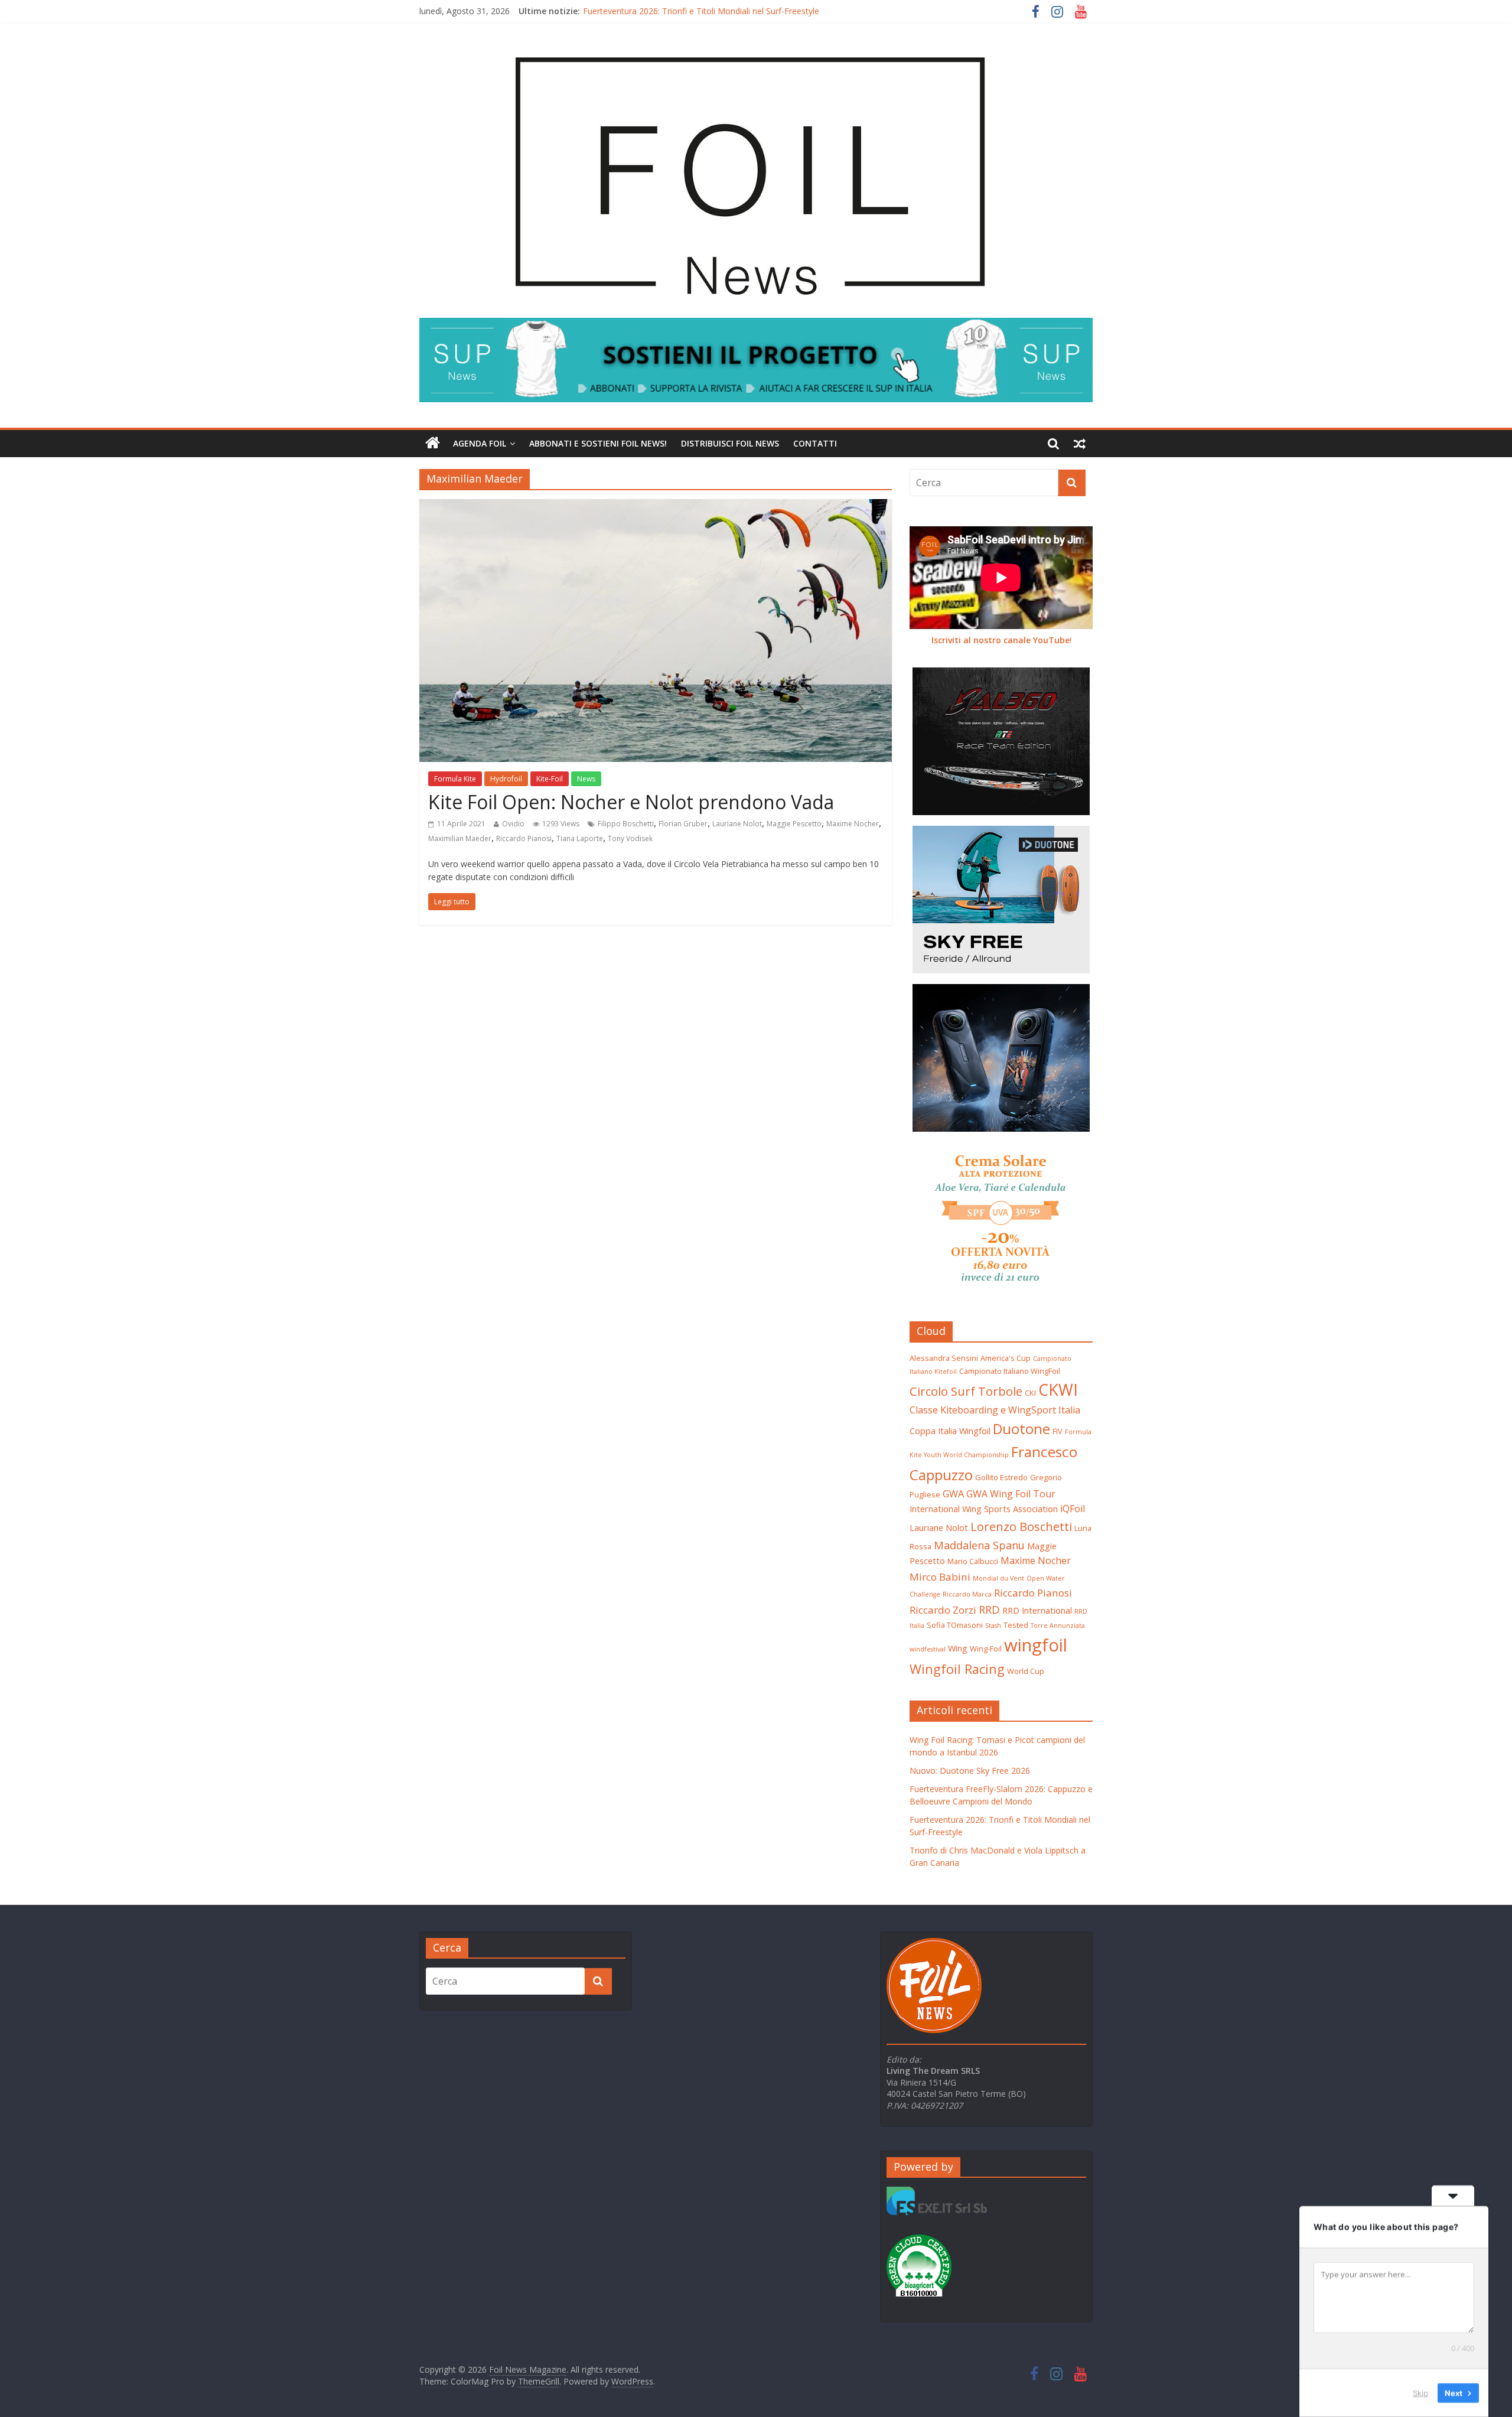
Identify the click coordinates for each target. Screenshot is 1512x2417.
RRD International (1037, 1610)
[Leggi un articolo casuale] (1080, 444)
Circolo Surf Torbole (966, 1391)
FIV (1058, 1431)
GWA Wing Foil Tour (1011, 1494)
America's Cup (1006, 1358)
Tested (1016, 1625)
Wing (958, 1648)
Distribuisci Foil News (730, 443)
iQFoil (1073, 1509)
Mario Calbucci (973, 1561)
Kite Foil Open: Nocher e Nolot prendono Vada (631, 802)
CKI (1030, 1393)
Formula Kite (455, 779)
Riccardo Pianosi (524, 838)
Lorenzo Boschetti (1021, 1526)
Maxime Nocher (853, 824)
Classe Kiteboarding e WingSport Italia (995, 1410)
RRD (989, 1609)
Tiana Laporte (580, 838)
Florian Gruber (683, 824)
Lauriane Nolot (737, 824)
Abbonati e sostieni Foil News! (598, 443)
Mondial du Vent (998, 1578)
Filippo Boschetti (626, 824)
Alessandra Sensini (944, 1358)
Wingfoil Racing (957, 1669)
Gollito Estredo (1001, 1477)
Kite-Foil (550, 779)
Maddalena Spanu (979, 1545)
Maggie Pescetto (794, 824)
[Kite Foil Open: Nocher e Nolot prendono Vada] (656, 506)
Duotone (1021, 1429)
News (586, 779)
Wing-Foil (986, 1649)
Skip (1420, 2393)
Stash (993, 1626)
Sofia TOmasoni (955, 1625)
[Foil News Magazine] (750, 41)
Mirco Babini (940, 1577)
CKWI (1058, 1390)
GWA (953, 1494)
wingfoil (1036, 1645)
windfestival (928, 1649)
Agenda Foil (480, 443)
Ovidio (513, 824)
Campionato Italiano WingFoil (1010, 1371)
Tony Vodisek (630, 838)
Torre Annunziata (1058, 1626)
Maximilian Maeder (460, 838)
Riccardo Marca (967, 1594)
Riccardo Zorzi (943, 1610)
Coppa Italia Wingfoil (950, 1431)
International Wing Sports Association (984, 1509)
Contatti (815, 443)
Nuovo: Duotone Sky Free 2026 (970, 1771)
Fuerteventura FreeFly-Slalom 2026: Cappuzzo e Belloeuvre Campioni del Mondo (737, 11)
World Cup (1026, 1671)
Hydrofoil (506, 779)
